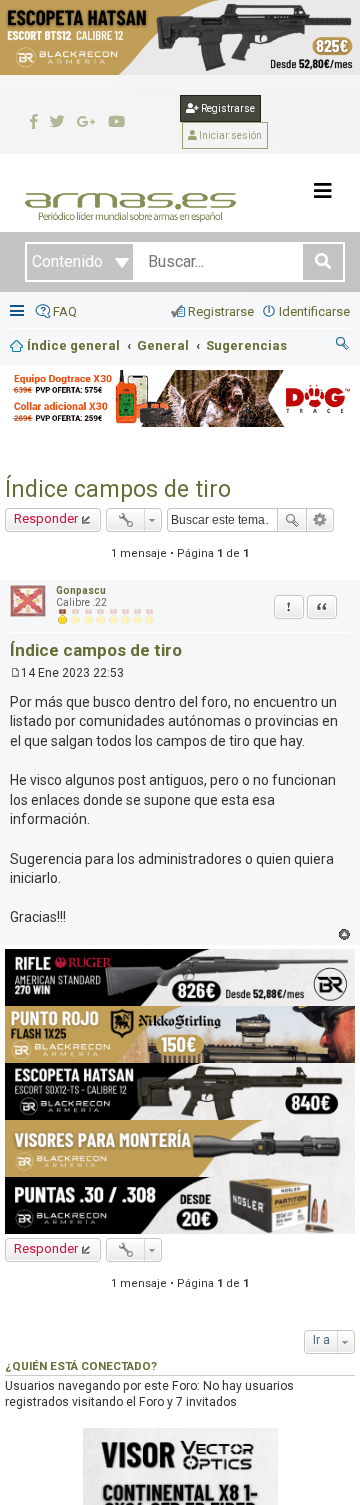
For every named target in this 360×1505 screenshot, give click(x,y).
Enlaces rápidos (19, 312)
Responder (46, 518)
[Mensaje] (15, 673)
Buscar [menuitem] (343, 346)
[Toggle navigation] (323, 191)
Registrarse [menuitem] (221, 311)
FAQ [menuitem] (65, 311)
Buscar (292, 520)
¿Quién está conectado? (81, 1366)
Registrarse (227, 108)
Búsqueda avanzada (320, 520)
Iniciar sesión (229, 135)
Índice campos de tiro (118, 489)
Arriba (344, 934)
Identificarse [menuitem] (314, 311)
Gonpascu (81, 590)
